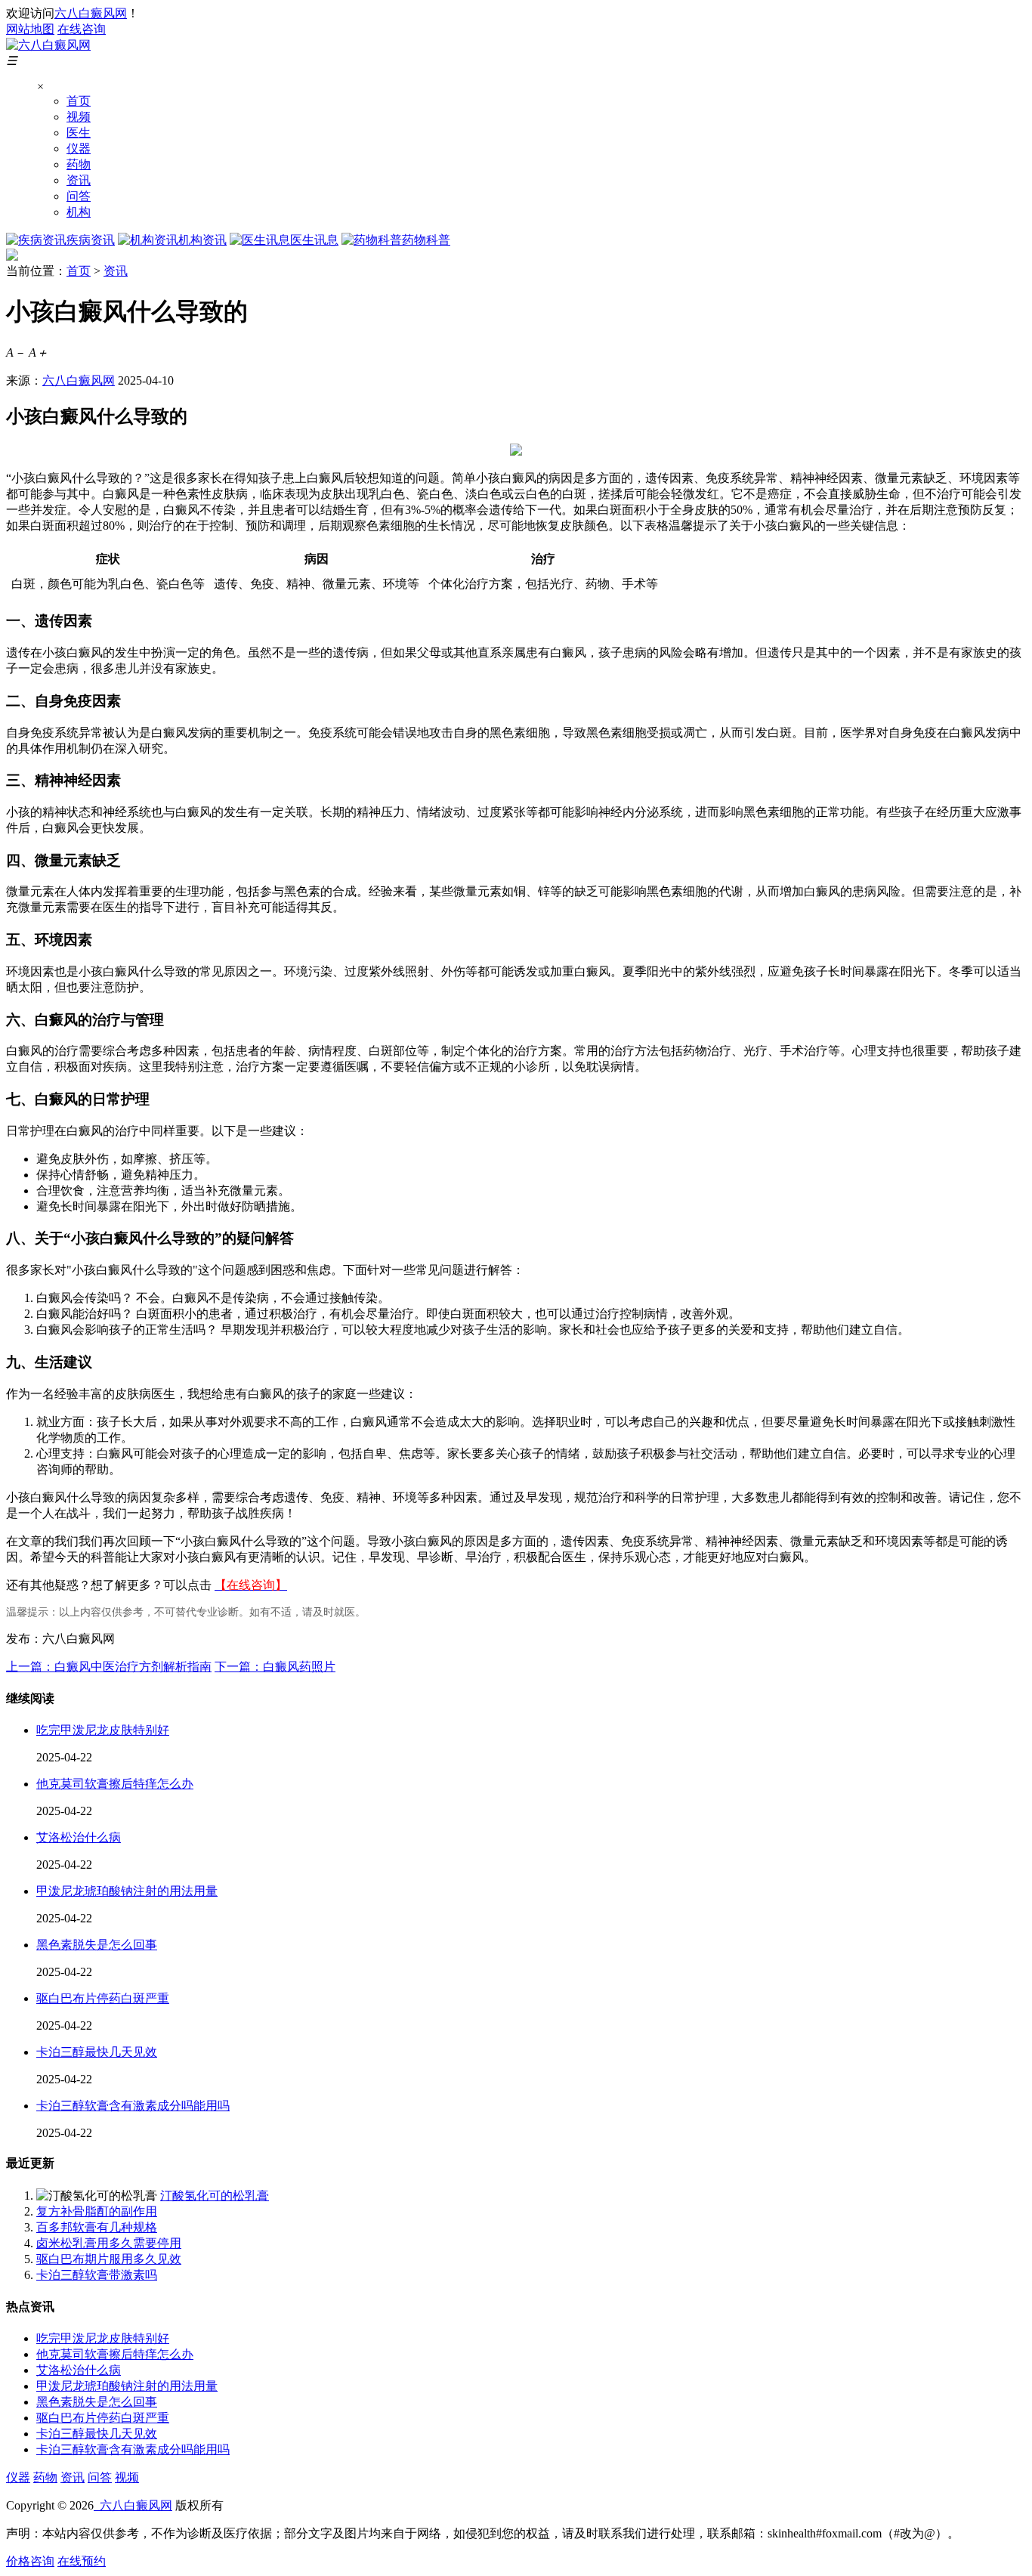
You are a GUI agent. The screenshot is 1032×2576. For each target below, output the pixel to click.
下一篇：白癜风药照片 (275, 1667)
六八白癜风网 (91, 13)
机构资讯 (202, 240)
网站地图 (30, 29)
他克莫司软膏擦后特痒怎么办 (115, 1784)
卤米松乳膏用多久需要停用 (109, 2243)
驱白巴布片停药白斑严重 (103, 1998)
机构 (79, 212)
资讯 (79, 180)
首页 (79, 101)
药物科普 (426, 240)
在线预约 (82, 2561)
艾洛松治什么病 (79, 1837)
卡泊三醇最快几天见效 (97, 2052)
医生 (79, 133)
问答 (79, 196)
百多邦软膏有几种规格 (97, 2227)
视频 (79, 117)
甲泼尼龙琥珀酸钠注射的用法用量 (127, 1891)
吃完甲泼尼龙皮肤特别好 (103, 1730)
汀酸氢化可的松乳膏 (215, 2196)
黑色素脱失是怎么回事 (97, 1945)
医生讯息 (314, 240)
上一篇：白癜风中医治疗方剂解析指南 (109, 1667)
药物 (79, 164)
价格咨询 (30, 2561)
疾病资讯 (91, 240)
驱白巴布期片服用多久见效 (109, 2259)
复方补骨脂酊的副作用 (97, 2211)
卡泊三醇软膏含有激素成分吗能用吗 (133, 2106)
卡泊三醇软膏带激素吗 (97, 2275)
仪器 (79, 148)
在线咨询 (82, 29)
